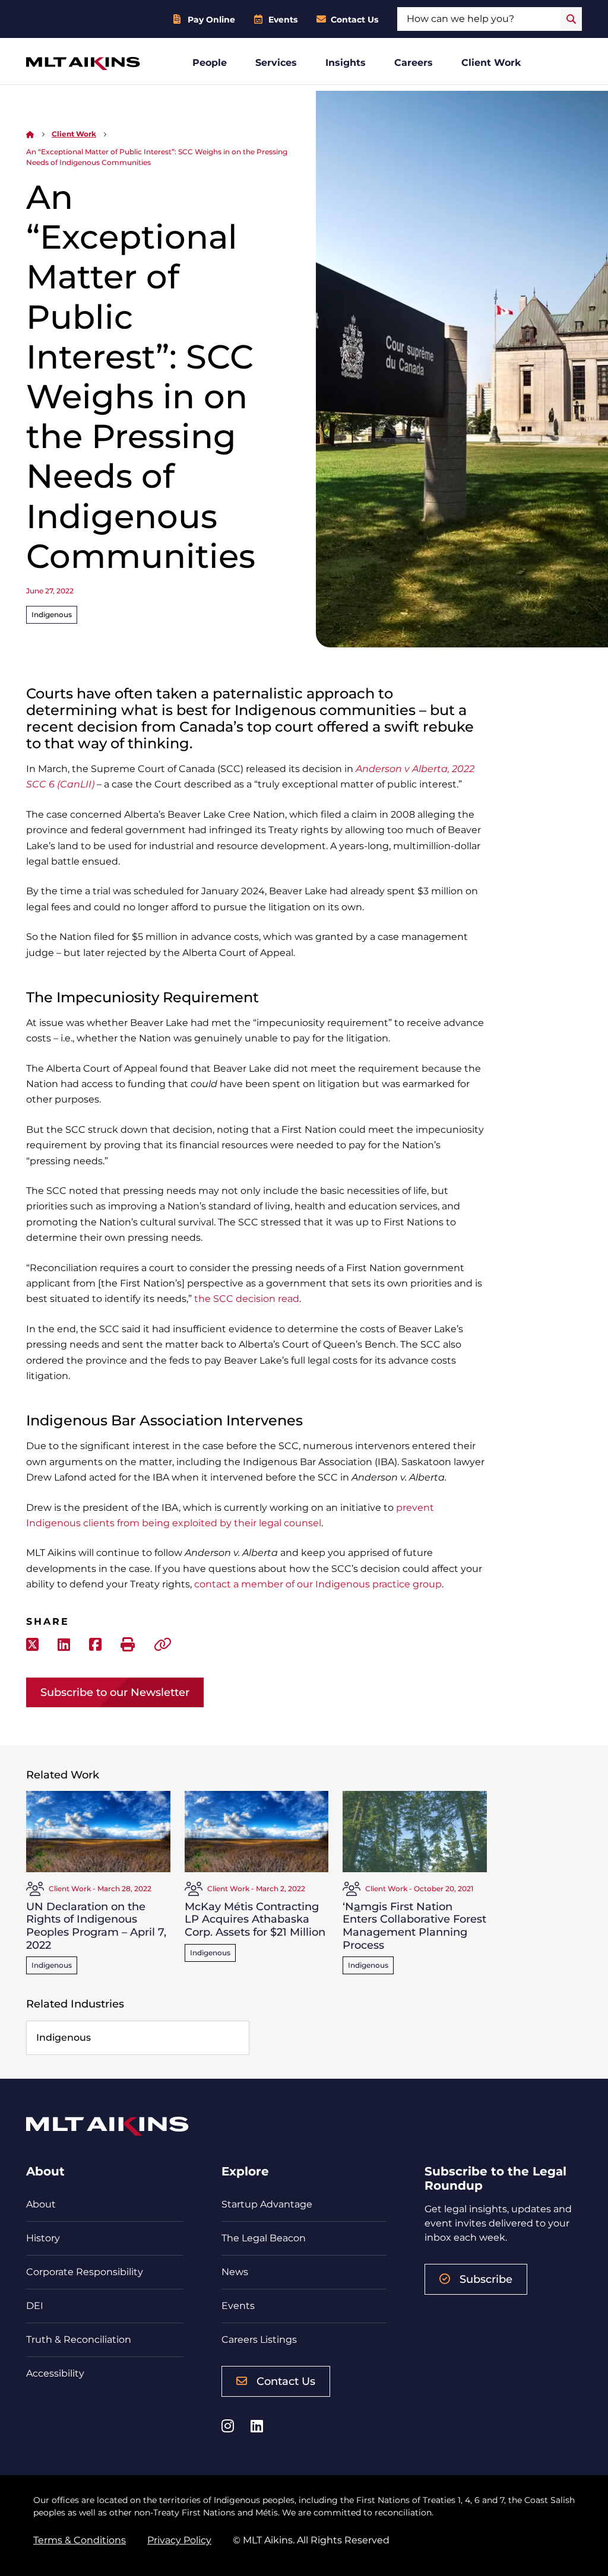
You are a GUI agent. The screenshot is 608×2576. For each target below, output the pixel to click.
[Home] (30, 134)
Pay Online (211, 20)
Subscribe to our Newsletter (115, 1692)
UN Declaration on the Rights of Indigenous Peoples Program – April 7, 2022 (96, 1926)
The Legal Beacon (264, 2238)
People (210, 63)
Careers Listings (259, 2340)
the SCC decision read (247, 1299)
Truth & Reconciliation (79, 2340)
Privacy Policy (179, 2540)
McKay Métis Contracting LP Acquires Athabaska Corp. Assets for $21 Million (255, 1919)
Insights (346, 63)
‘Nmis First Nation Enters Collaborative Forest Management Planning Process (414, 1926)
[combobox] (479, 19)
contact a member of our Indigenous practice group (318, 1584)
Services (276, 63)
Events (283, 20)
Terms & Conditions (80, 2540)
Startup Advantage (267, 2204)
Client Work (491, 63)
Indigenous (52, 614)
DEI (35, 2306)
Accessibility (55, 2373)
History (43, 2238)
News (235, 2272)
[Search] (571, 19)
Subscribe (486, 2279)
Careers (414, 63)
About (41, 2204)
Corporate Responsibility (85, 2272)
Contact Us (354, 20)
